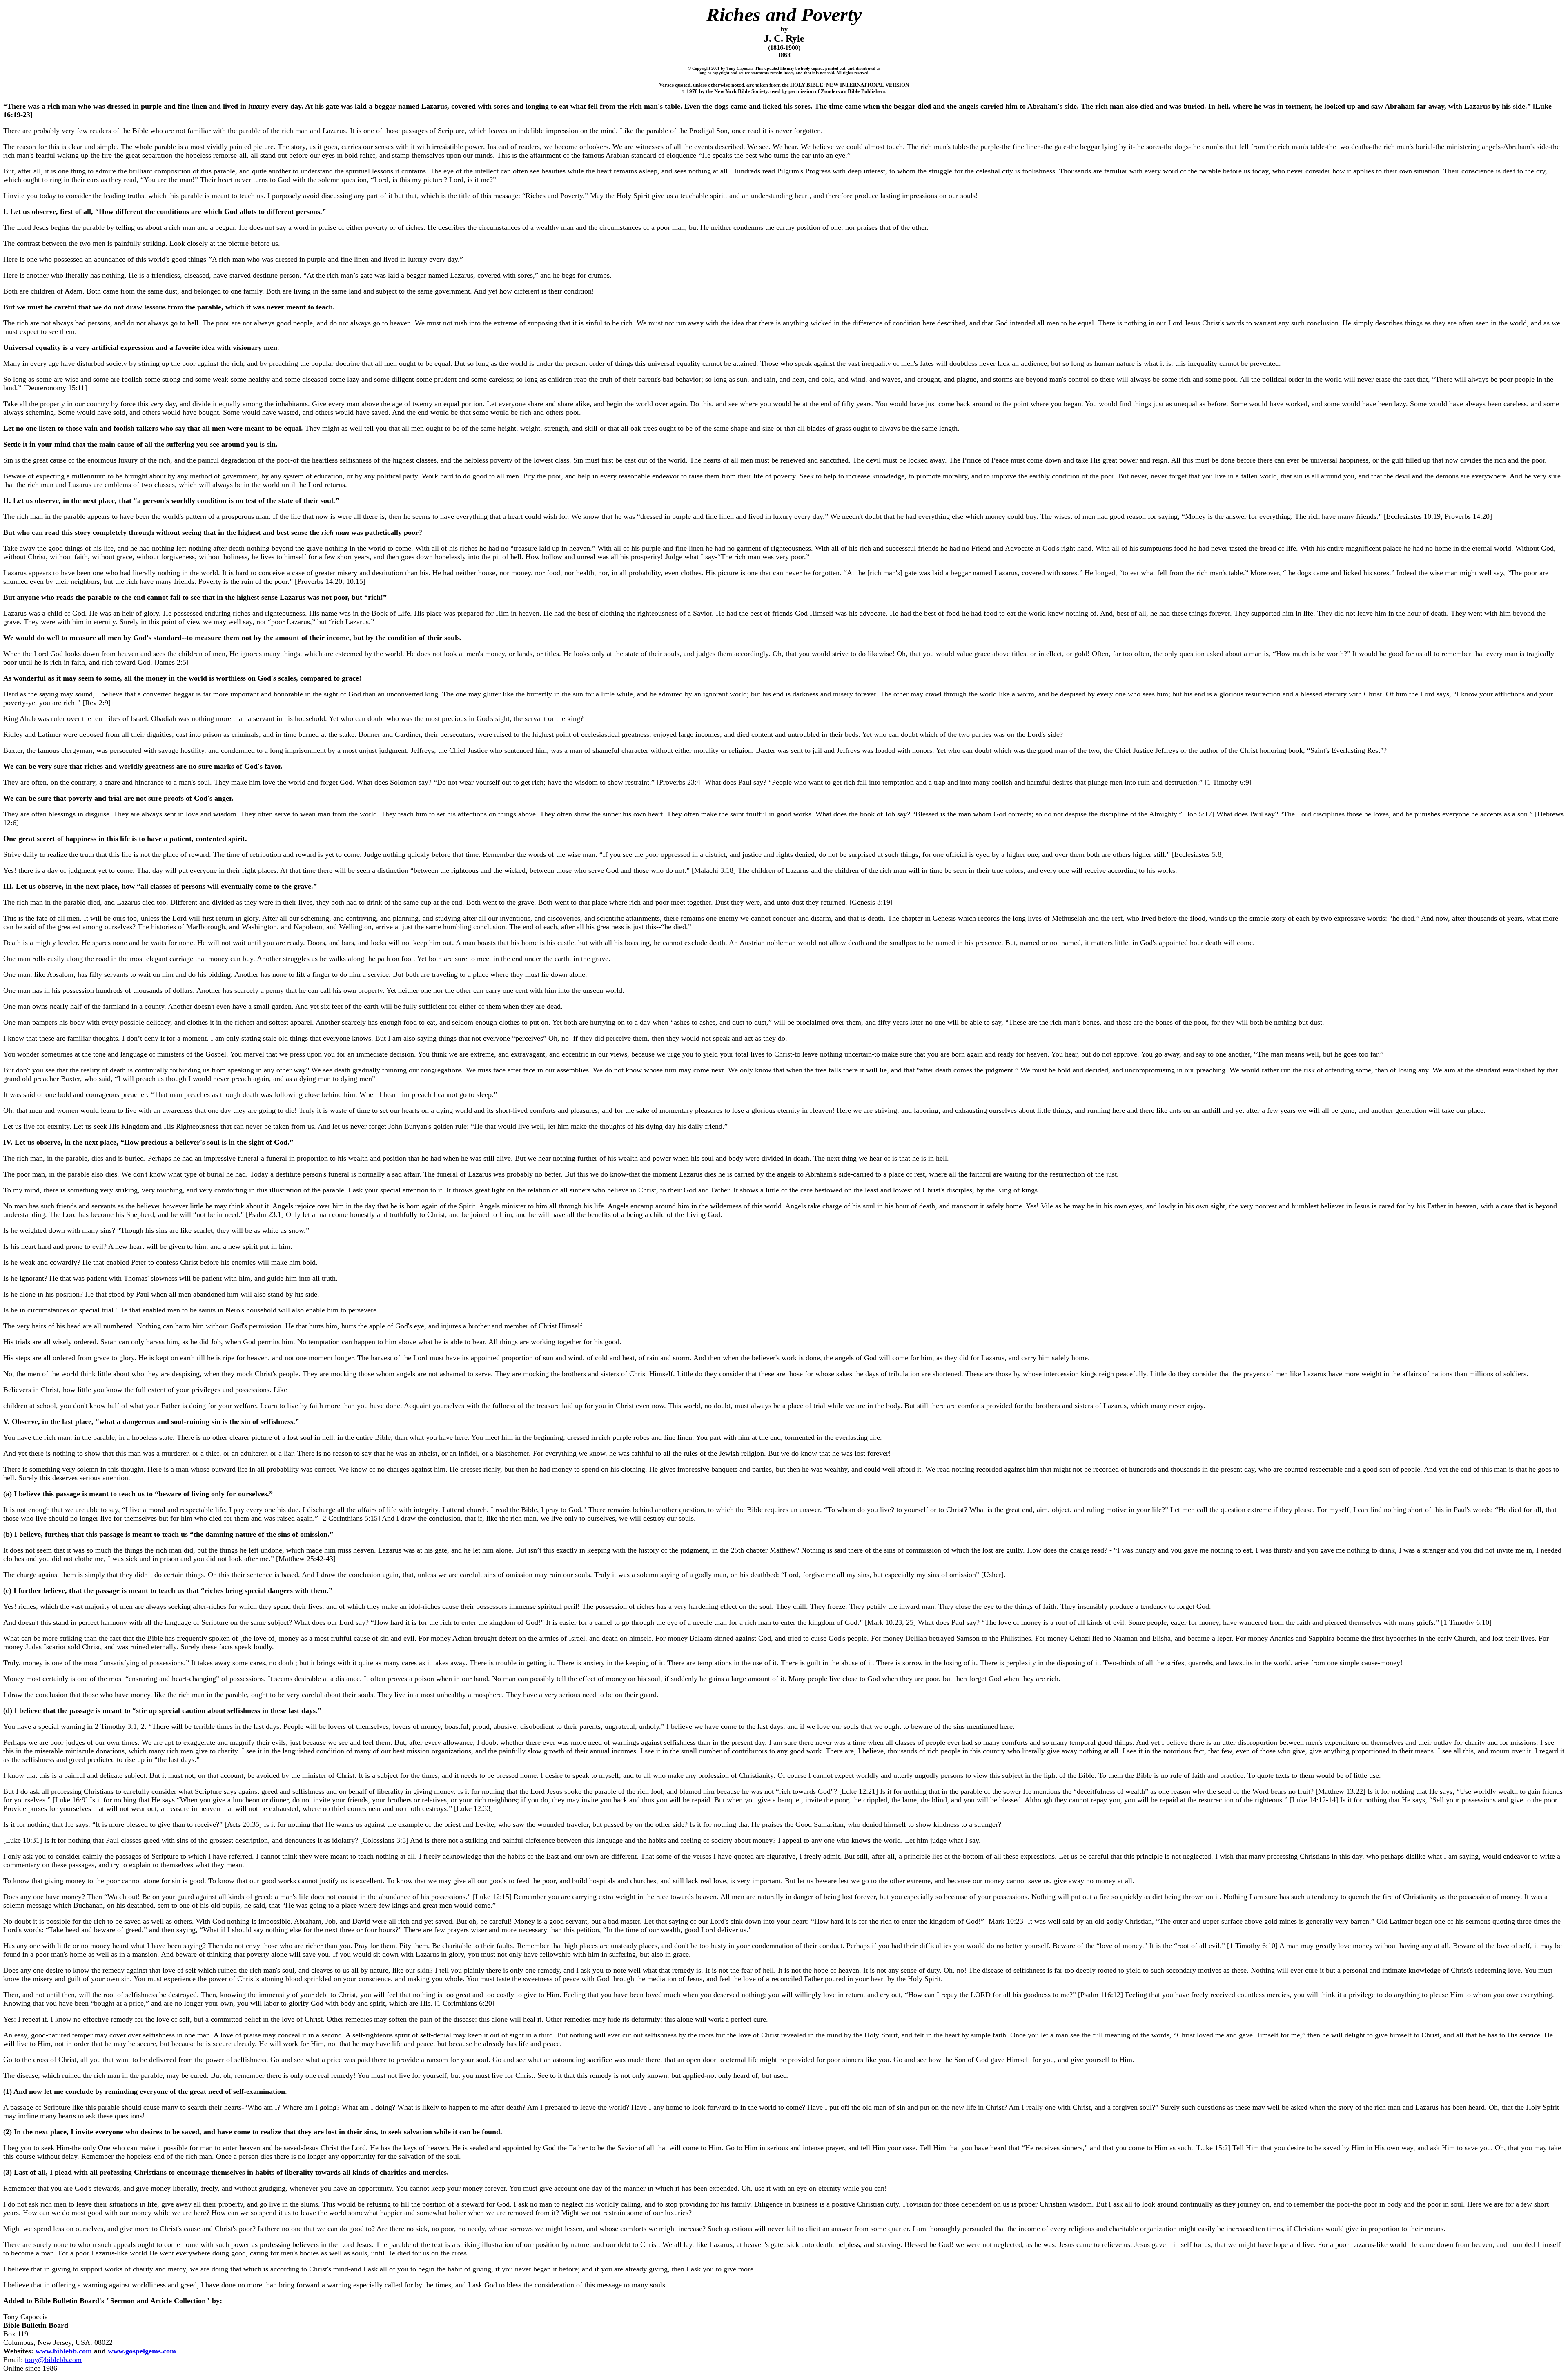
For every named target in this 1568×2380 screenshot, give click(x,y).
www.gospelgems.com (142, 2351)
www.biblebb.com (64, 2351)
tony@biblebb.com (53, 2360)
